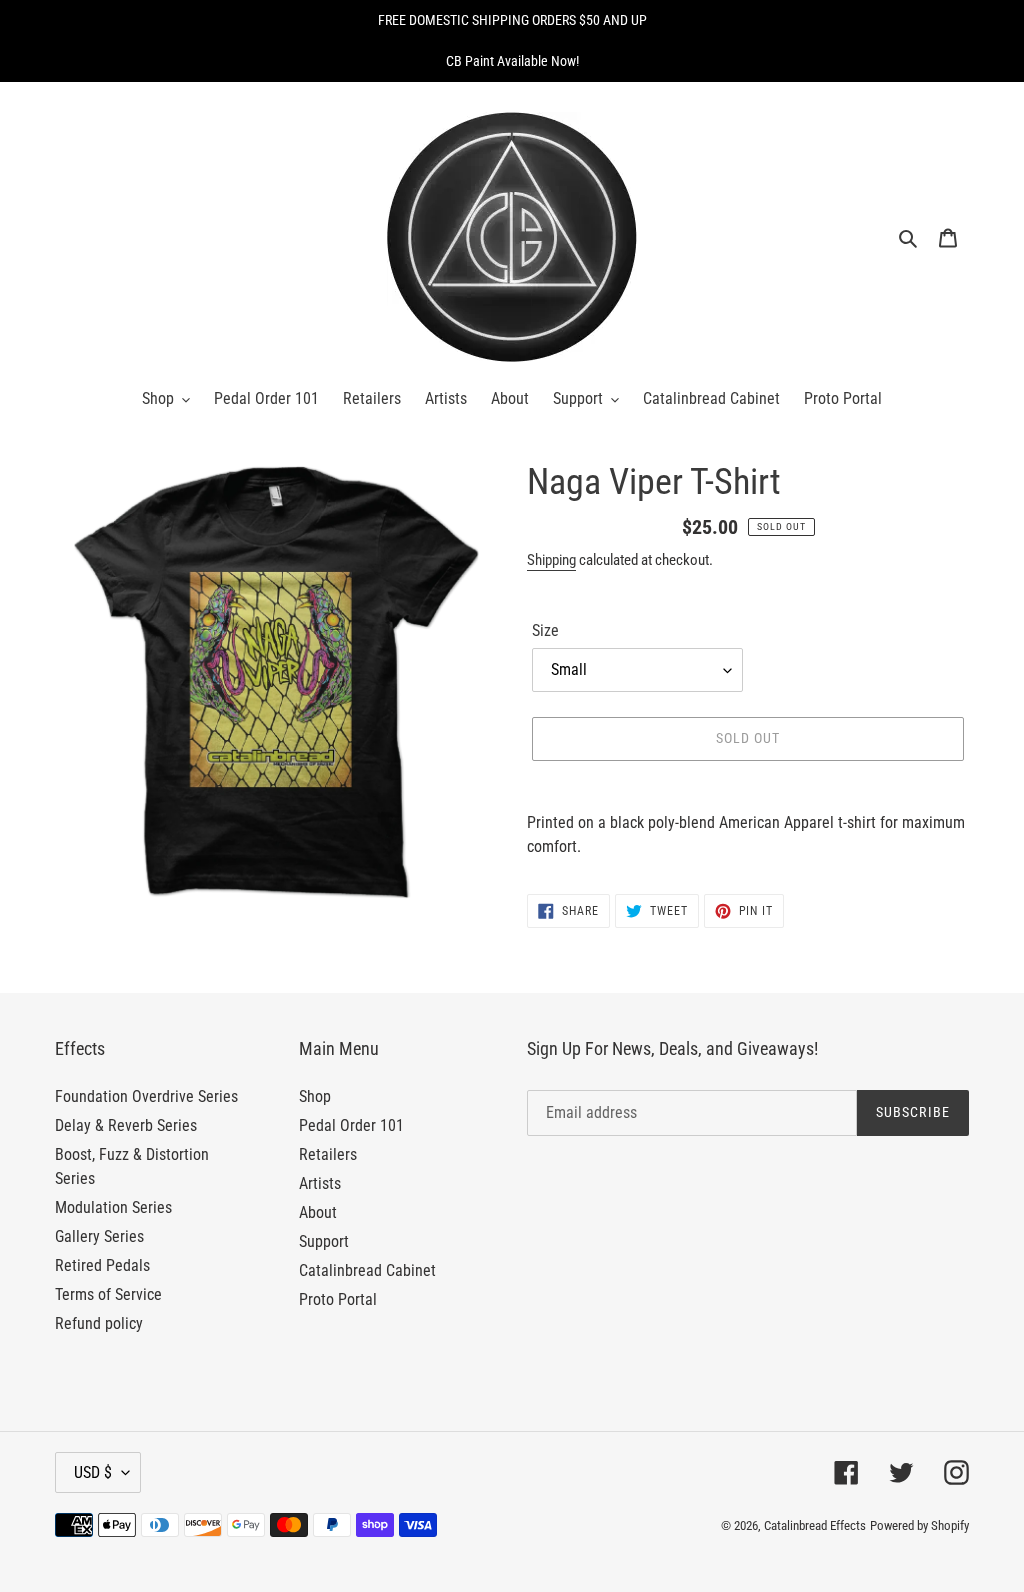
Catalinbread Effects (815, 1525)
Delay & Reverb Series (126, 1125)
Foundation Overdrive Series (146, 1096)
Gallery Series (99, 1236)
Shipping (551, 560)
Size (545, 630)
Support (324, 1241)
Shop (315, 1096)
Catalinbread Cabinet (367, 1270)
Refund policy (99, 1323)
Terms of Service (108, 1294)
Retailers (328, 1154)
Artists (320, 1183)
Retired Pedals (102, 1265)
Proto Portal (338, 1299)
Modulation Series (113, 1207)
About (318, 1212)
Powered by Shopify (919, 1525)
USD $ (93, 1472)
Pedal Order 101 (351, 1125)
